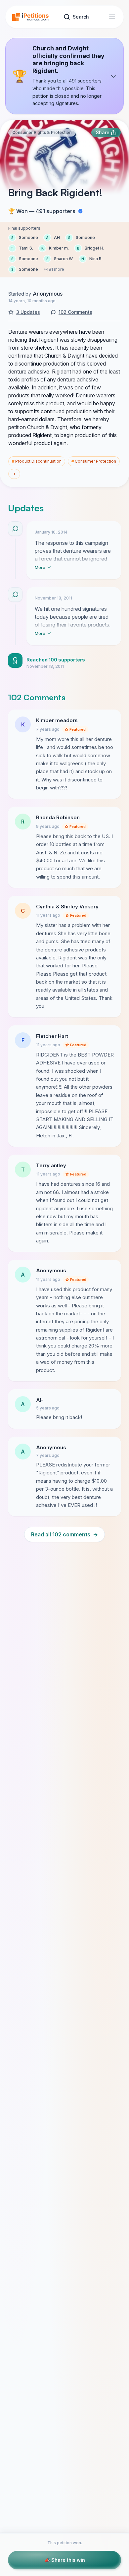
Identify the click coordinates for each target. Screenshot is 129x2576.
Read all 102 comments (64, 1534)
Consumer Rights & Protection (42, 132)
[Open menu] (112, 17)
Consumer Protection (94, 461)
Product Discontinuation (37, 461)
